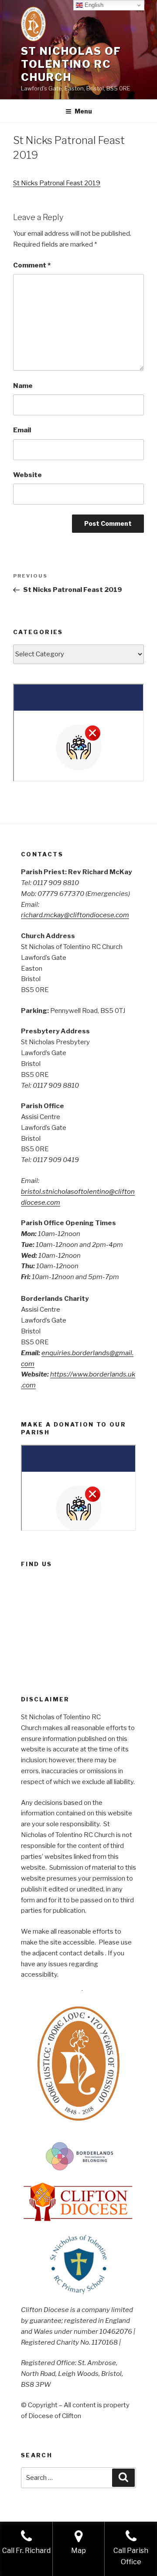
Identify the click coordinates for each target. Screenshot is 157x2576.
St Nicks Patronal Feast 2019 (57, 183)
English (93, 5)
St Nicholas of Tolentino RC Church (71, 64)
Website (27, 475)
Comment (32, 265)
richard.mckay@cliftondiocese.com (75, 915)
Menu (83, 111)
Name (23, 386)
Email (22, 430)
